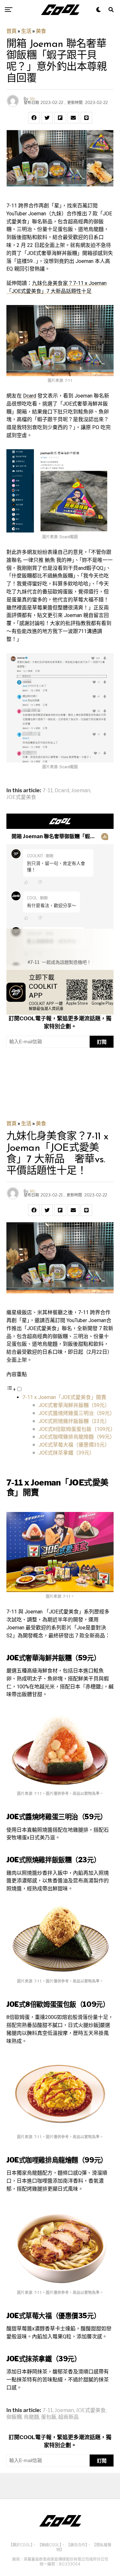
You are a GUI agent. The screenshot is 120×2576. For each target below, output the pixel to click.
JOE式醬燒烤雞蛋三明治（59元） (77, 1413)
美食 (41, 31)
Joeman (81, 791)
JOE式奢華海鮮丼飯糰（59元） (74, 1405)
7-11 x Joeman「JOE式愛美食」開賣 (64, 1397)
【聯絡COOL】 (49, 2545)
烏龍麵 (31, 2417)
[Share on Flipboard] (60, 118)
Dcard (30, 396)
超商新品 (68, 2417)
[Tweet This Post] (47, 118)
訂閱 (102, 1042)
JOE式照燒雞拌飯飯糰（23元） (74, 1421)
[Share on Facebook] (34, 118)
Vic (33, 99)
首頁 (12, 31)
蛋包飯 (49, 2417)
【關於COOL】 (21, 2545)
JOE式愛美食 (21, 797)
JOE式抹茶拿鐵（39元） (66, 1453)
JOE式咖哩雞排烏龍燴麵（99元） (77, 1437)
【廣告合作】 (77, 2545)
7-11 (48, 791)
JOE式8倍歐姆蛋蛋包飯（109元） (77, 1429)
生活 (26, 31)
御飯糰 (14, 2417)
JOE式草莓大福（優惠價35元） (74, 1445)
